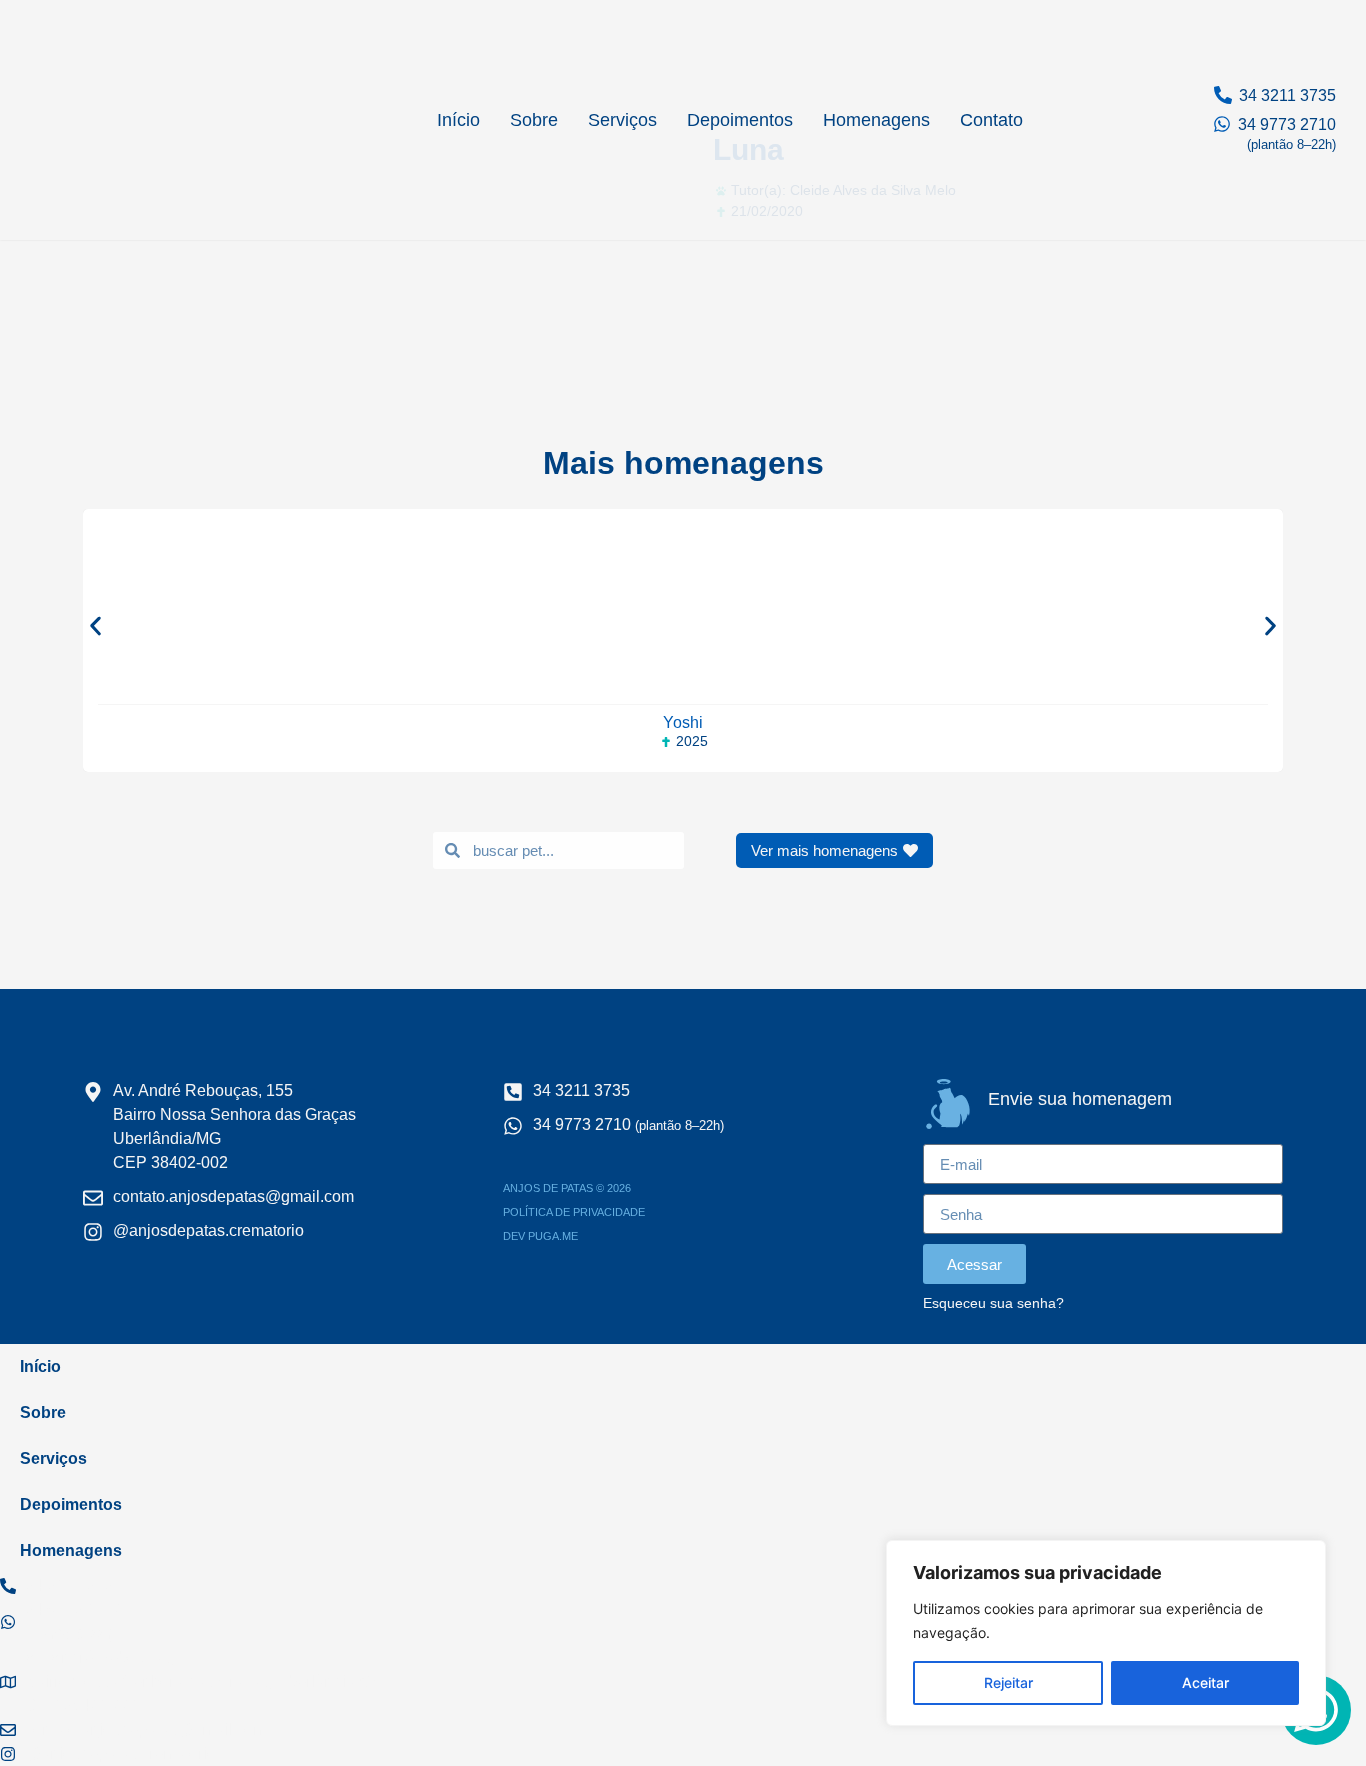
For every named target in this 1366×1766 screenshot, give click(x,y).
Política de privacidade (574, 1212)
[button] (95, 625)
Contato (991, 120)
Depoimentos (740, 120)
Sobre (534, 120)
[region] (1106, 1633)
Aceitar (1205, 1682)
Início (458, 120)
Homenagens (876, 120)
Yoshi (683, 722)
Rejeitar (1008, 1682)
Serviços (622, 120)
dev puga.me (540, 1236)
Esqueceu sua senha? (993, 1303)
